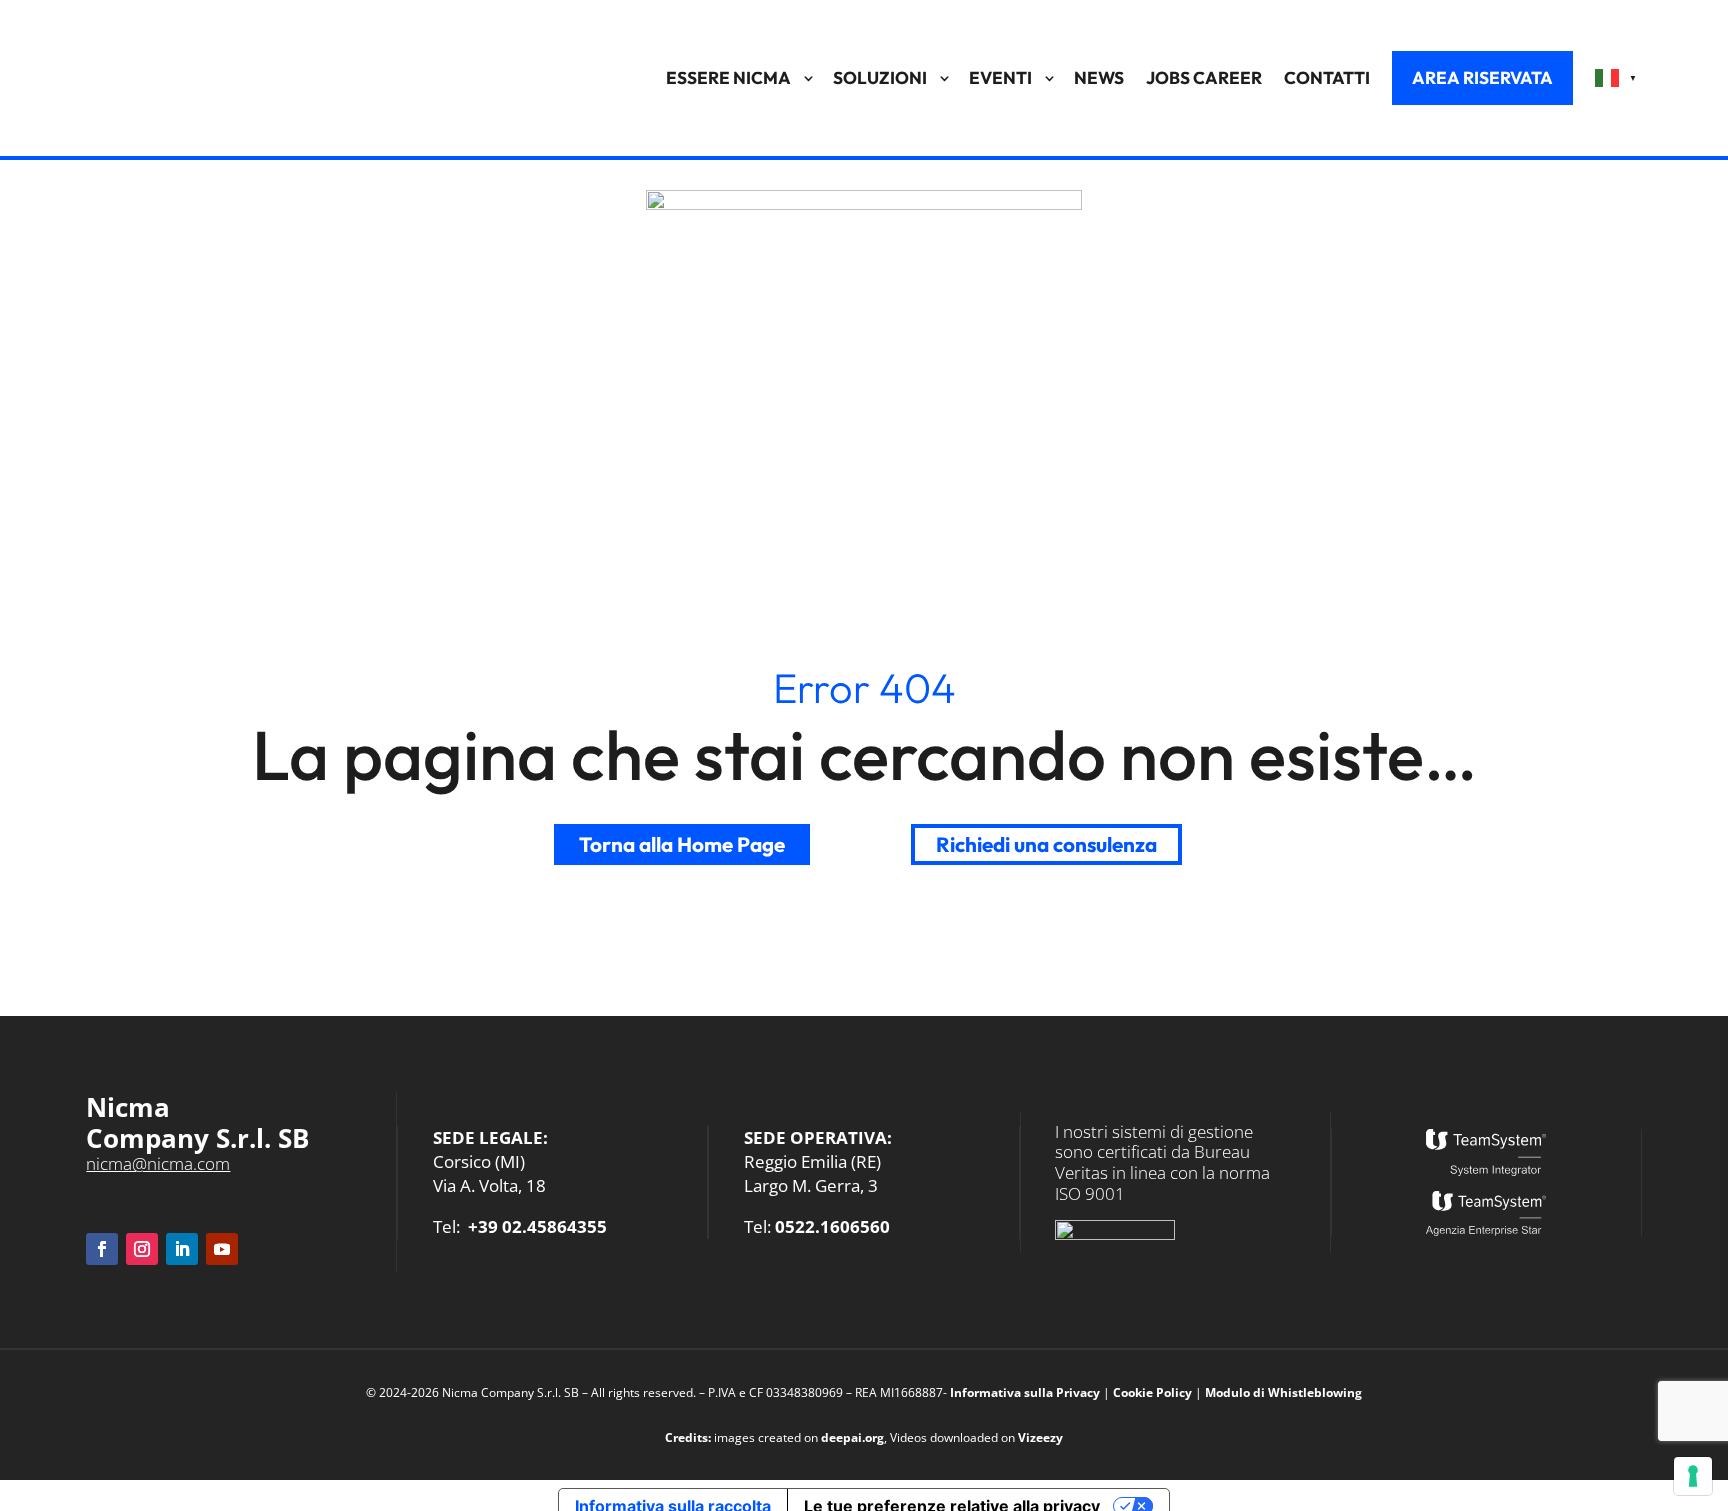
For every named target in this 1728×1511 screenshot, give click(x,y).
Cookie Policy (1152, 1392)
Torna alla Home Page (682, 844)
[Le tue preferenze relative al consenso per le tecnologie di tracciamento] (1693, 1476)
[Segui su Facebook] (102, 1249)
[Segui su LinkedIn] (182, 1249)
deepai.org (852, 1437)
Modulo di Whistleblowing (1283, 1392)
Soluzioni (880, 77)
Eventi (1000, 77)
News (1099, 77)
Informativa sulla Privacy (1025, 1392)
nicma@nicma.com (158, 1163)
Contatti (1327, 77)
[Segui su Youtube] (222, 1249)
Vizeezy (1040, 1437)
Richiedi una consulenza (1046, 844)
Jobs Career (1204, 77)
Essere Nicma (728, 77)
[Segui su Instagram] (142, 1249)
